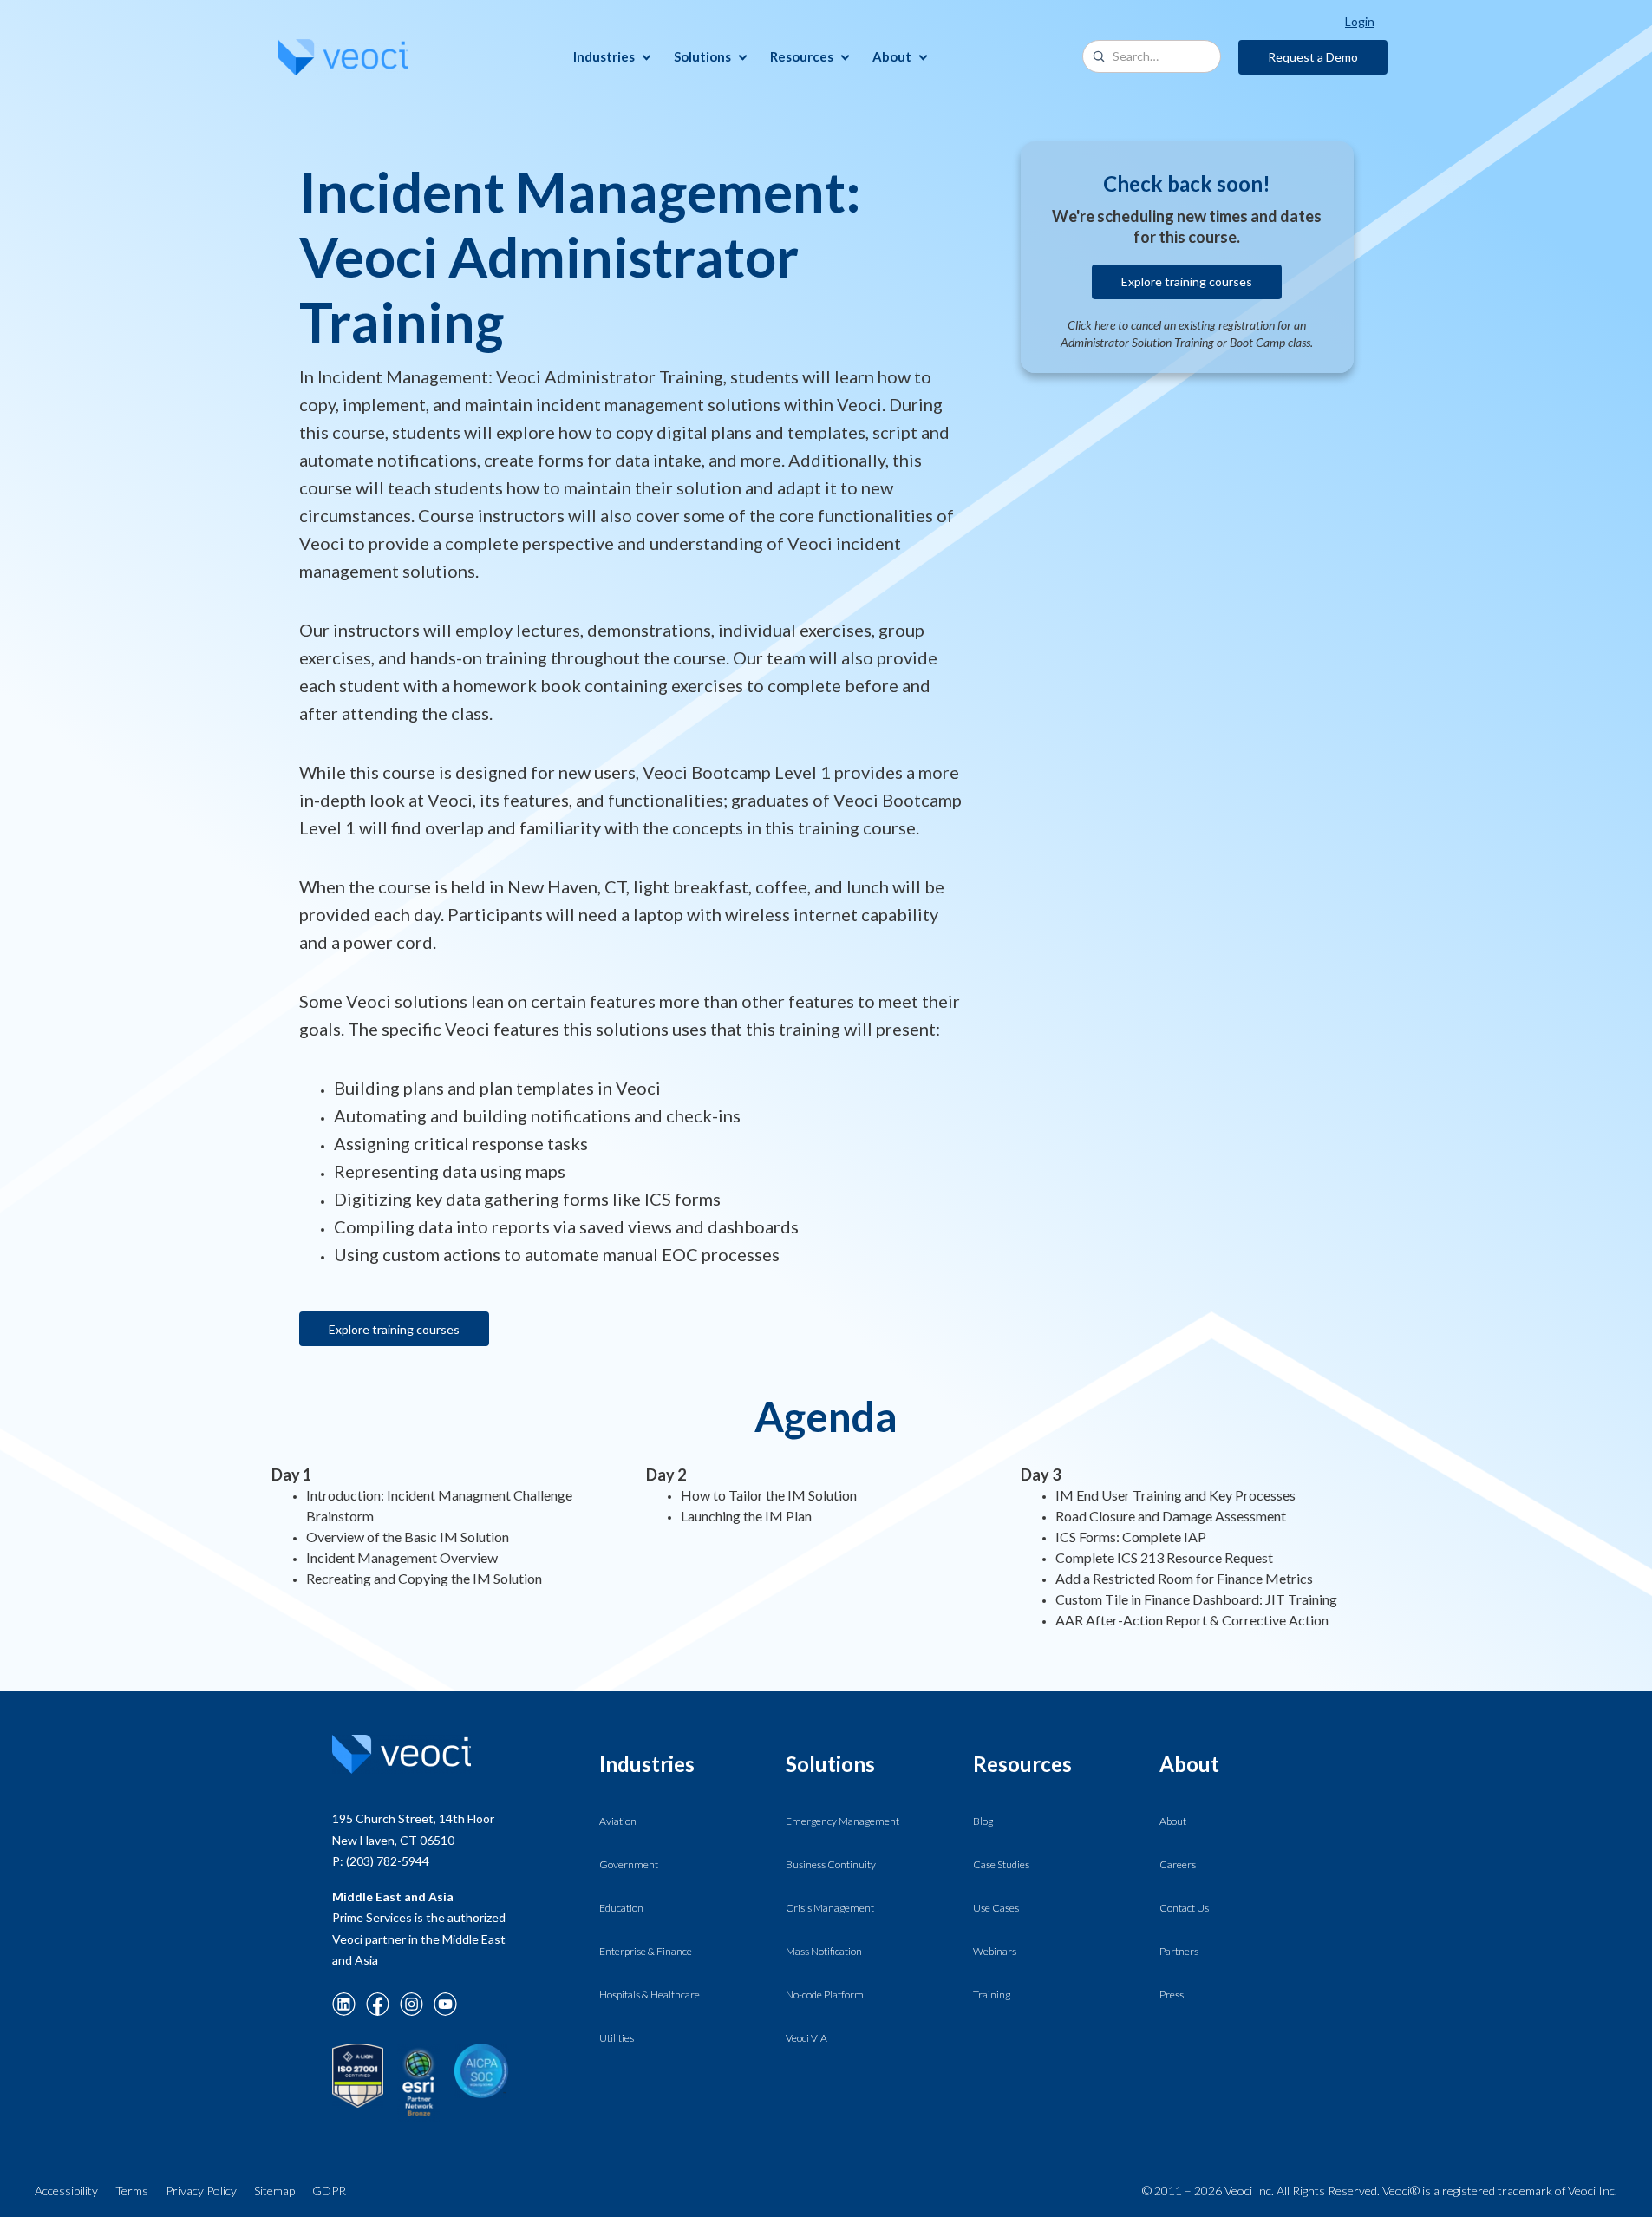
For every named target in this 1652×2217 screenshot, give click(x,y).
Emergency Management (842, 1821)
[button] (610, 57)
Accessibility (66, 2191)
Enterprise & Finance (646, 1951)
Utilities (617, 2038)
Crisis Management (830, 1908)
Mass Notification (824, 1951)
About (1173, 1821)
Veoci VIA (806, 2038)
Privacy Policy (201, 2191)
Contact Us (1184, 1908)
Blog (983, 1821)
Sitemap (274, 2191)
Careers (1178, 1864)
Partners (1179, 1951)
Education (621, 1908)
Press (1172, 1995)
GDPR (329, 2191)
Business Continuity (831, 1864)
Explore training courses (394, 1329)
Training (992, 1995)
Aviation (618, 1821)
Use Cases (996, 1908)
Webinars (995, 1951)
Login (1360, 21)
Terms (132, 2191)
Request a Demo (1313, 57)
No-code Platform (825, 1995)
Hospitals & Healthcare (650, 1995)
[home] (343, 57)
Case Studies (1001, 1864)
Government (629, 1864)
